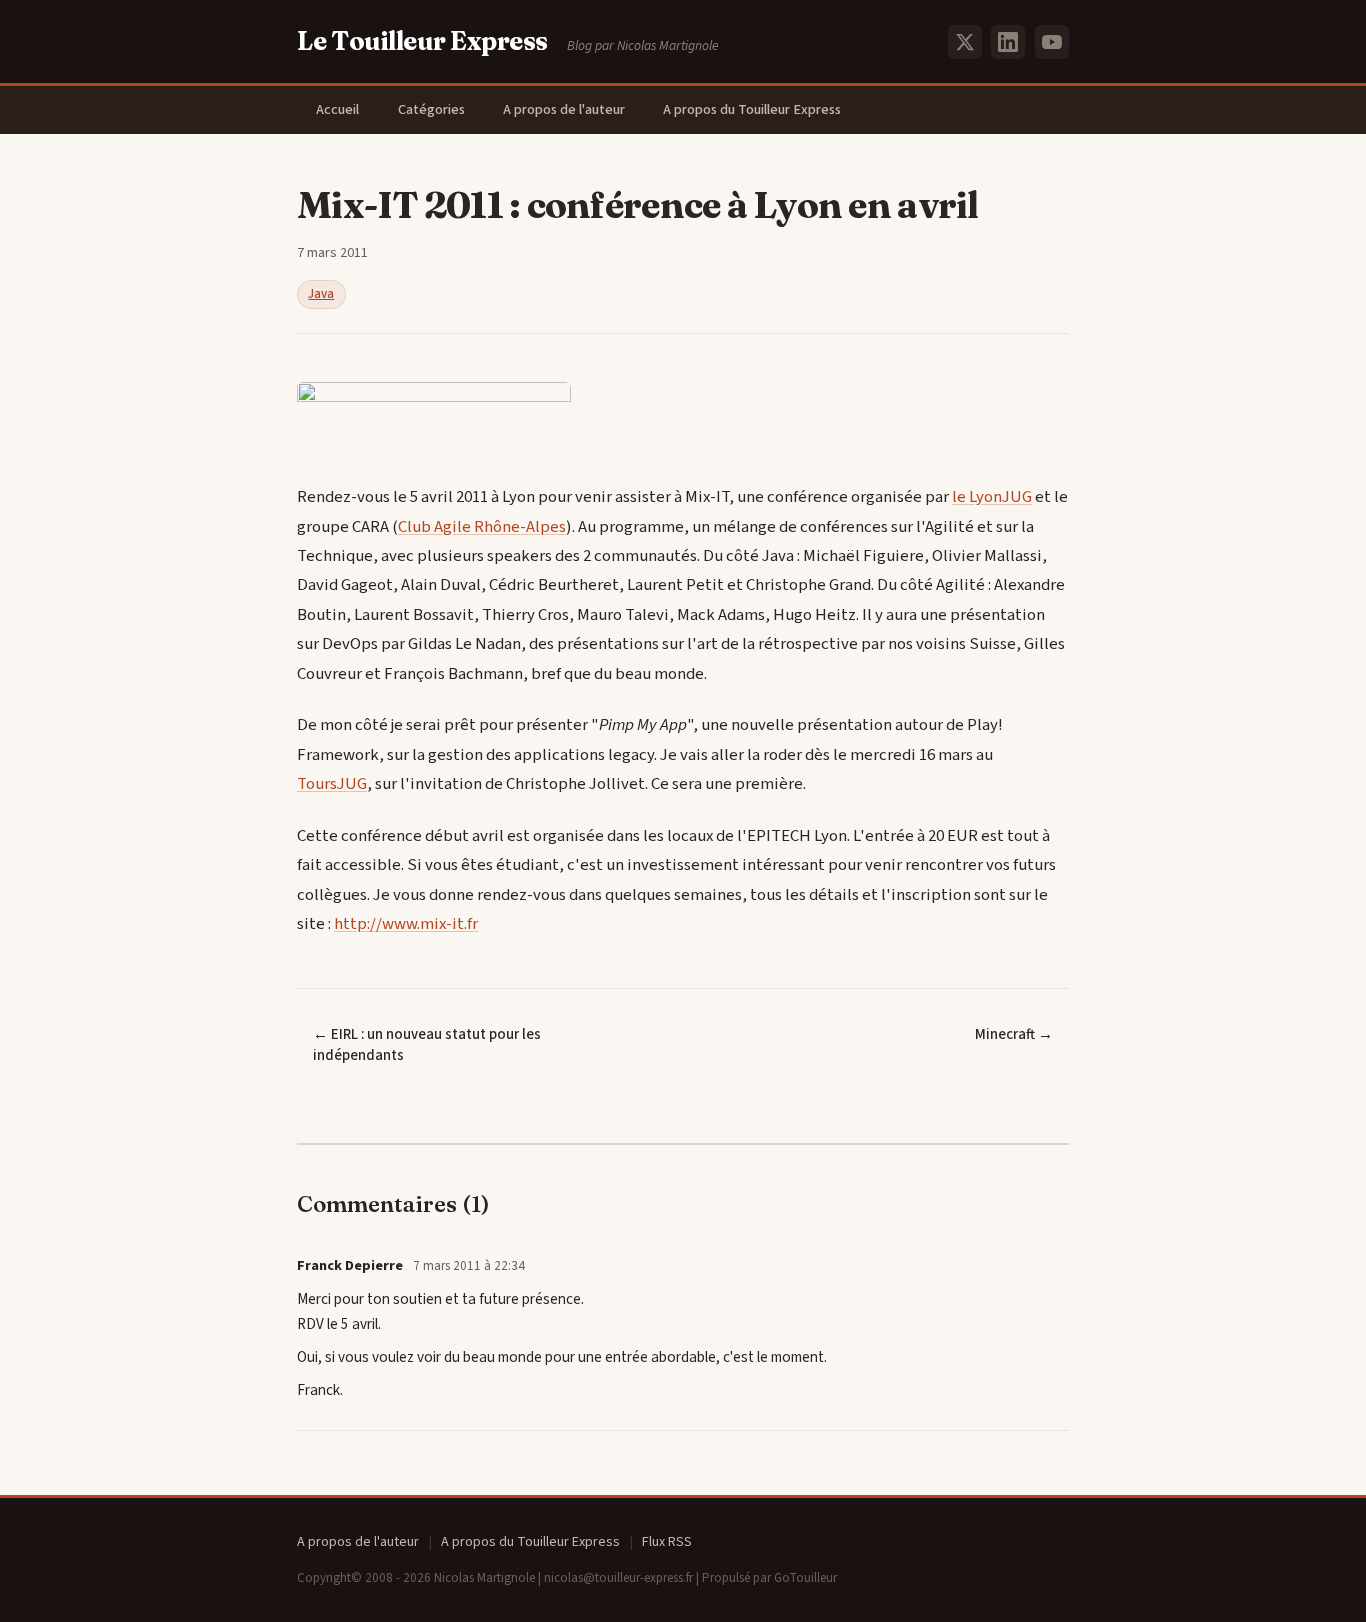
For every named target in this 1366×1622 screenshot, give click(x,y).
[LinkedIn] (1008, 42)
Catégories (431, 109)
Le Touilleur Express (422, 41)
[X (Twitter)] (965, 42)
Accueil (337, 109)
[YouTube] (1052, 42)
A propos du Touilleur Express (752, 109)
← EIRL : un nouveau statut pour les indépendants (427, 1045)
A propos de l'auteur (564, 109)
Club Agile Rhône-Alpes (482, 527)
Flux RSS (667, 1542)
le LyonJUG (992, 497)
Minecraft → (1014, 1034)
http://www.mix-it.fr (406, 924)
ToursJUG (332, 784)
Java (321, 294)
